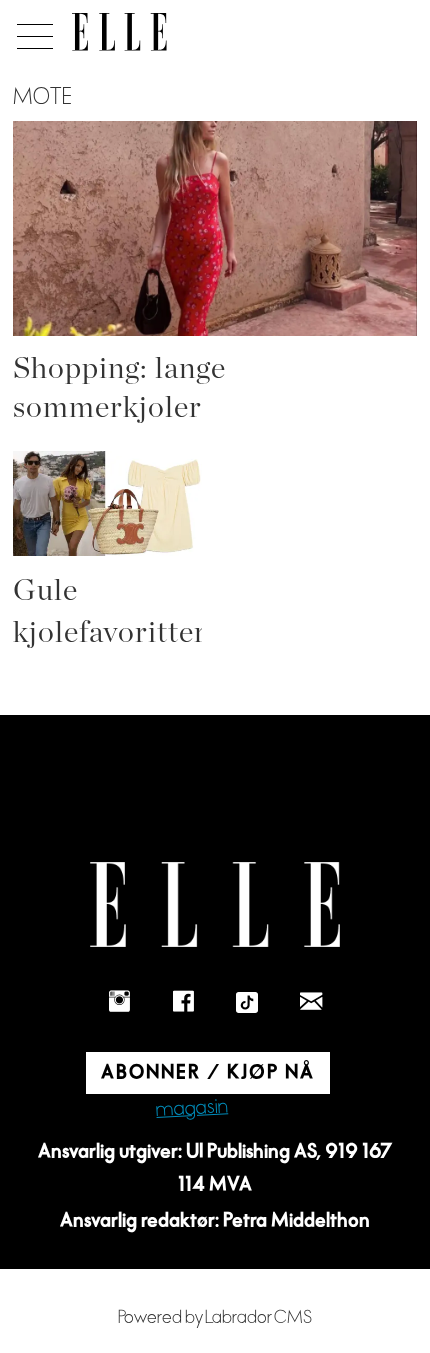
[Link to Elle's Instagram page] (119, 1002)
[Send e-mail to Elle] (311, 1002)
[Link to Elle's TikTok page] (247, 1002)
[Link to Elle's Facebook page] (183, 1002)
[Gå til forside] (119, 32)
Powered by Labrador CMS (215, 1317)
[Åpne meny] (31, 31)
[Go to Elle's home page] (215, 904)
